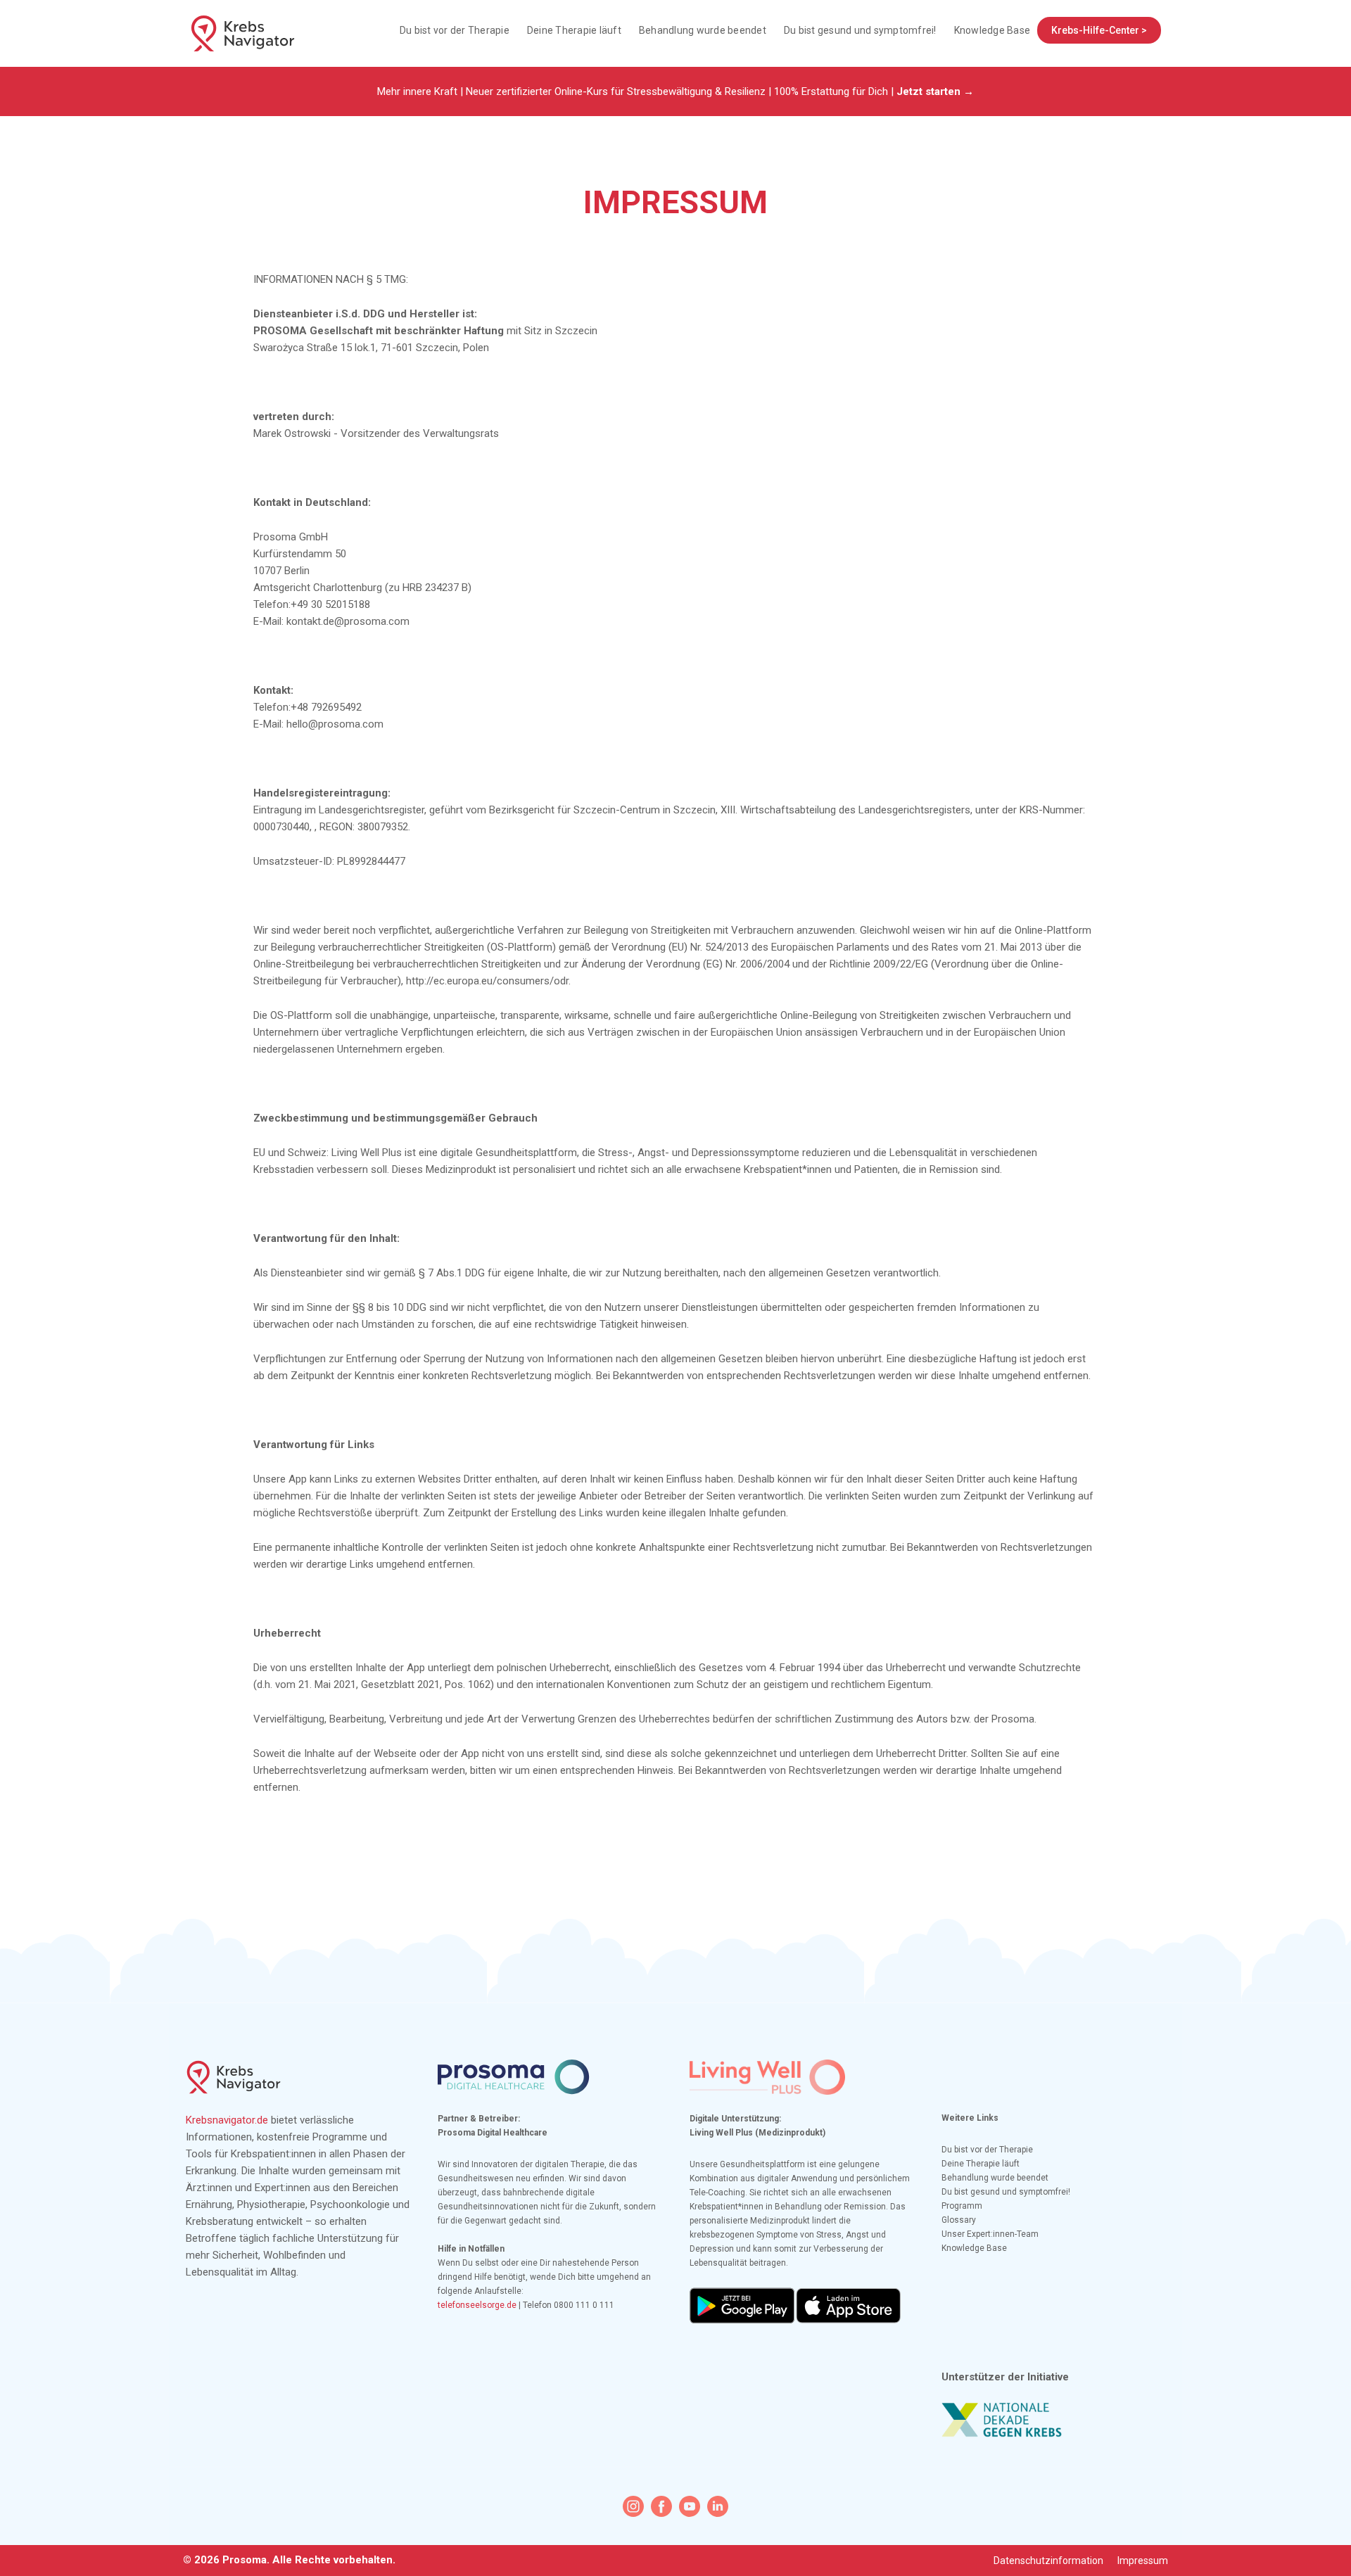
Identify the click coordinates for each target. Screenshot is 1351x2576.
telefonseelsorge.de (477, 2305)
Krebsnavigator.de (227, 2120)
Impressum (1143, 2561)
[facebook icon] (661, 2506)
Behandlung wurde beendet (703, 30)
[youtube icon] (690, 2506)
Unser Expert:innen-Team (990, 2234)
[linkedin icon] (718, 2506)
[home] (243, 33)
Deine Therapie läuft (574, 30)
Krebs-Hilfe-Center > (1099, 30)
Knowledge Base (992, 30)
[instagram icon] (633, 2506)
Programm (962, 2206)
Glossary (959, 2220)
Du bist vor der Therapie (455, 30)
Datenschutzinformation (1048, 2561)
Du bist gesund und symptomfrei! (860, 30)
